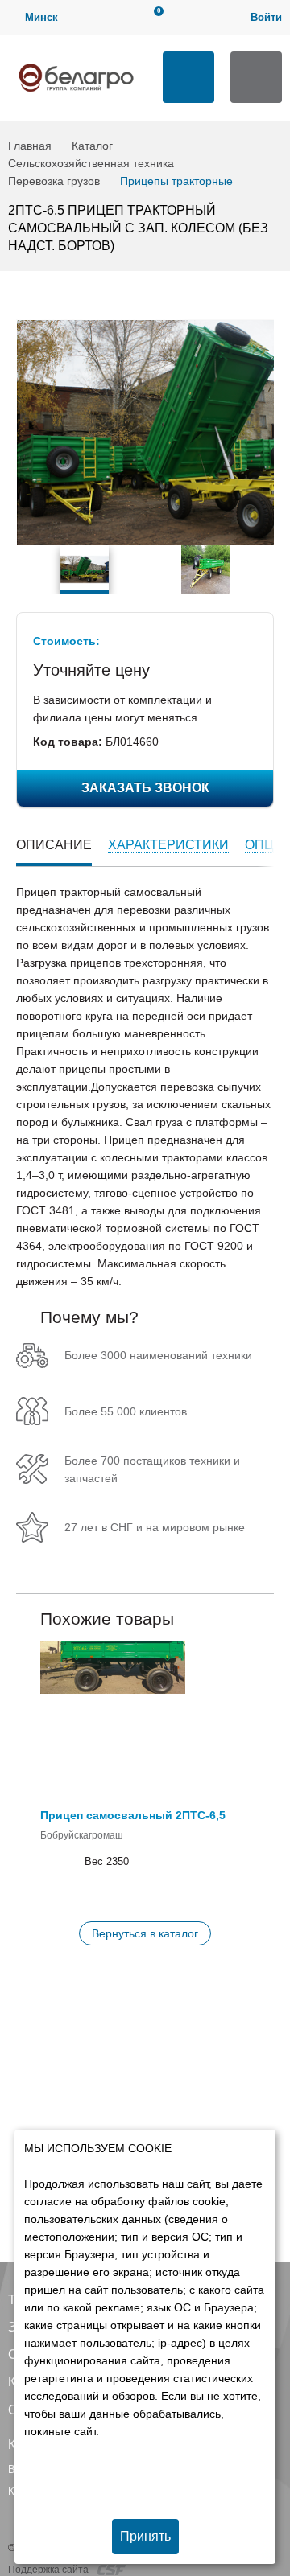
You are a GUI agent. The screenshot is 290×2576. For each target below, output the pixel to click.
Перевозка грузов (54, 181)
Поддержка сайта (50, 2570)
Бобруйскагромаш (82, 1835)
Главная (30, 146)
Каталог (92, 146)
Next (265, 569)
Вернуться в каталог (145, 1933)
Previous (25, 569)
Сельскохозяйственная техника (91, 163)
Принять (145, 2536)
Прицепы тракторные (176, 181)
